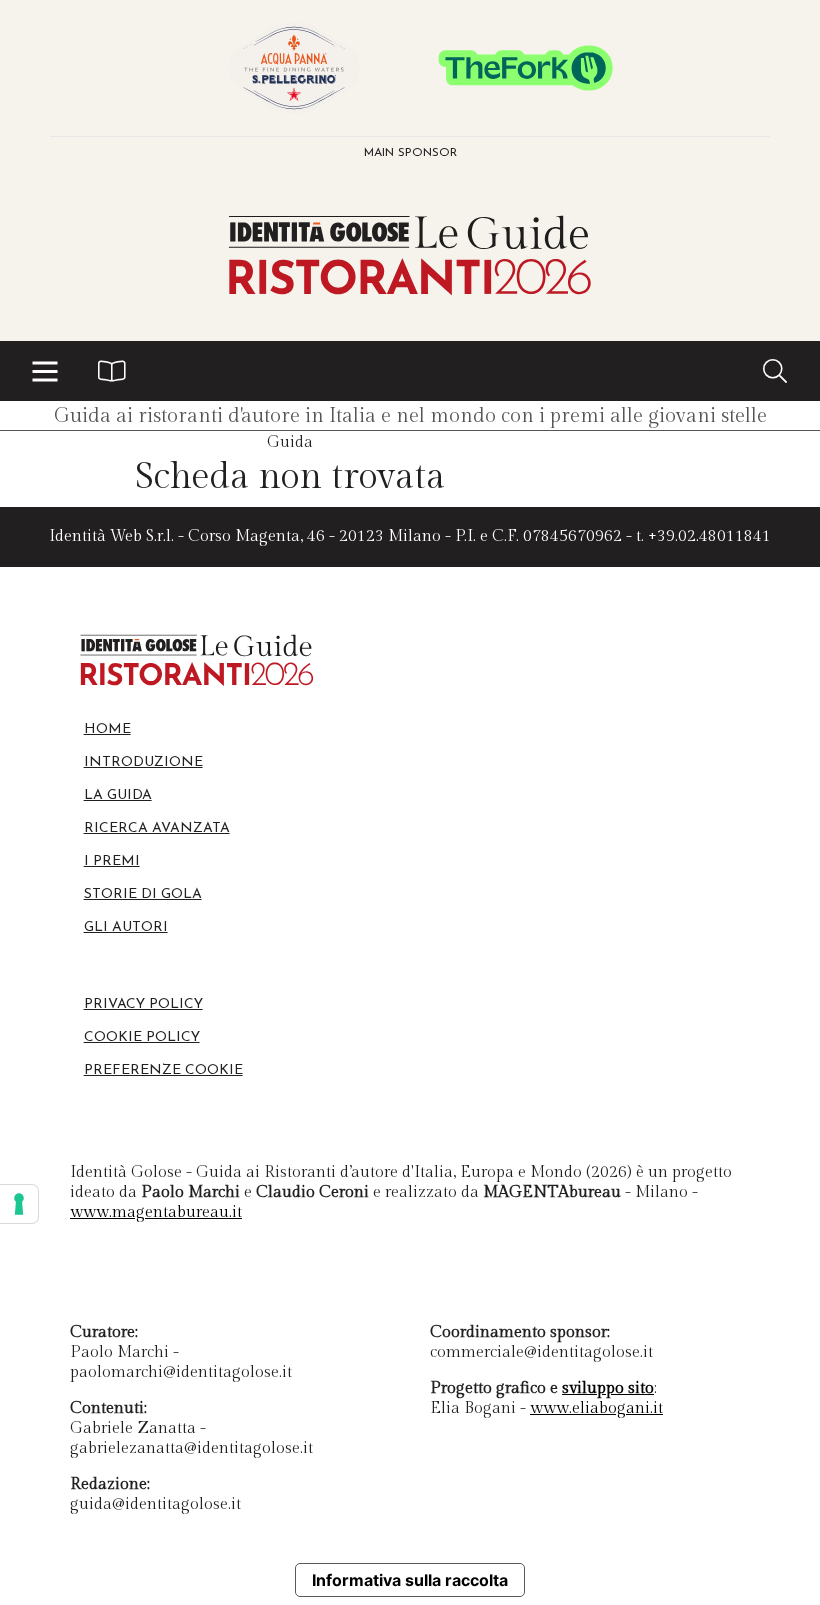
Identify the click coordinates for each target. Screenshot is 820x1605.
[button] (45, 371)
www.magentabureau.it (156, 1212)
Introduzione (143, 762)
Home (107, 729)
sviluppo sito (608, 1388)
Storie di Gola (143, 894)
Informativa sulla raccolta (410, 1580)
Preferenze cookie (163, 1070)
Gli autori (126, 927)
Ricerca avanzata (157, 828)
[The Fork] (526, 68)
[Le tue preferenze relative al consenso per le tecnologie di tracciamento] (19, 1204)
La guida (118, 795)
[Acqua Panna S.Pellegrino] (294, 68)
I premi (112, 861)
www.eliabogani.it (596, 1408)
